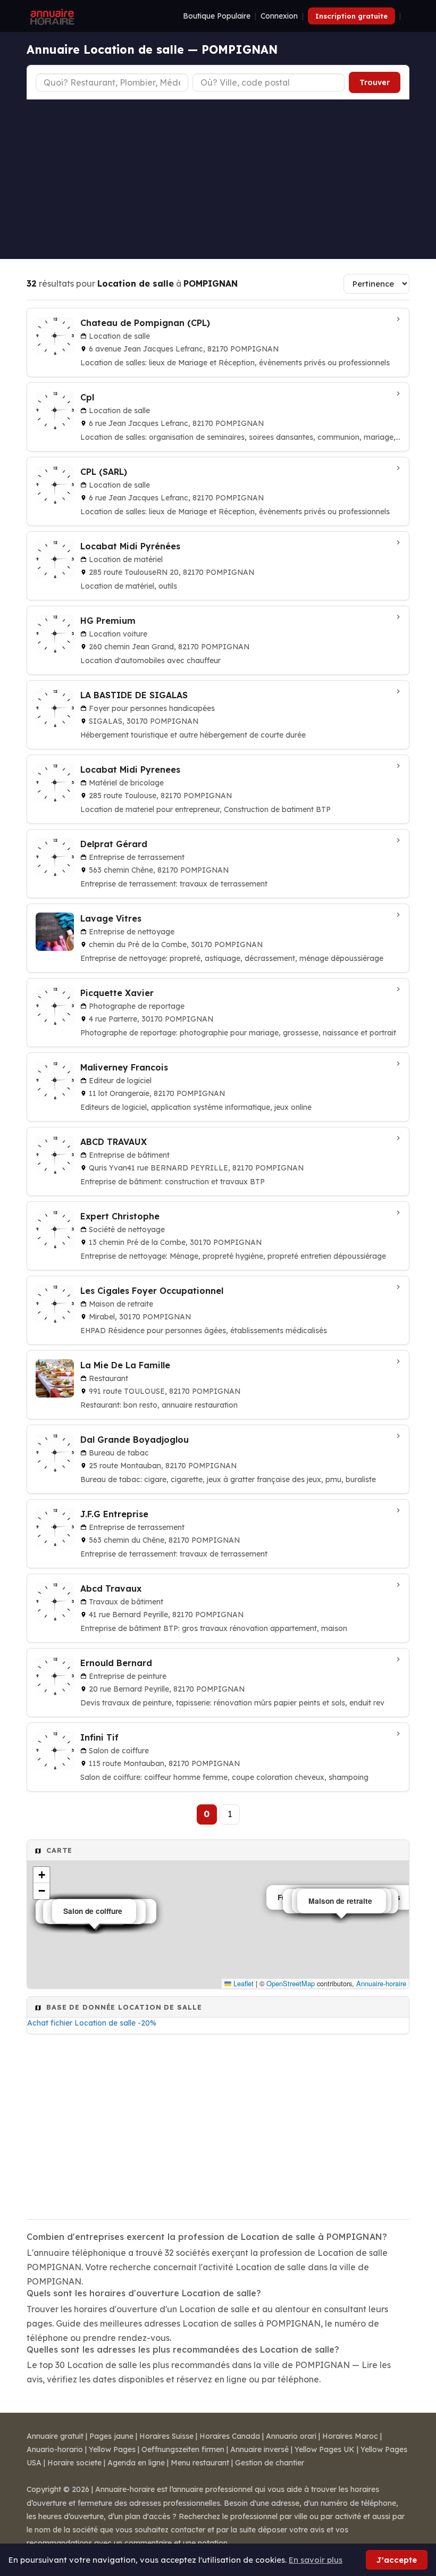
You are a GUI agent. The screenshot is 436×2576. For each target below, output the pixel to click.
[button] (41, 1875)
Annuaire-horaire (381, 1983)
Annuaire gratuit (55, 2436)
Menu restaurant (200, 2463)
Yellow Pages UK (325, 2449)
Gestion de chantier (270, 2463)
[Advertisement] (218, 179)
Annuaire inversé (259, 2449)
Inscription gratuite (351, 16)
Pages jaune (111, 2436)
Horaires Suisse (166, 2436)
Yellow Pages (112, 2449)
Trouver (375, 82)
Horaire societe (74, 2463)
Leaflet (242, 1983)
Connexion (279, 16)
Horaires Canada (230, 2436)
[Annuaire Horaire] (51, 16)
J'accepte (397, 2560)
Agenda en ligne (136, 2463)
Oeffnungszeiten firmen (183, 2449)
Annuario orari (291, 2436)
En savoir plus (316, 2560)
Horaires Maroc (350, 2436)
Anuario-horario (55, 2449)
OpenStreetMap (291, 1983)
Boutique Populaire (217, 16)
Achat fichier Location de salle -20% (92, 2023)
